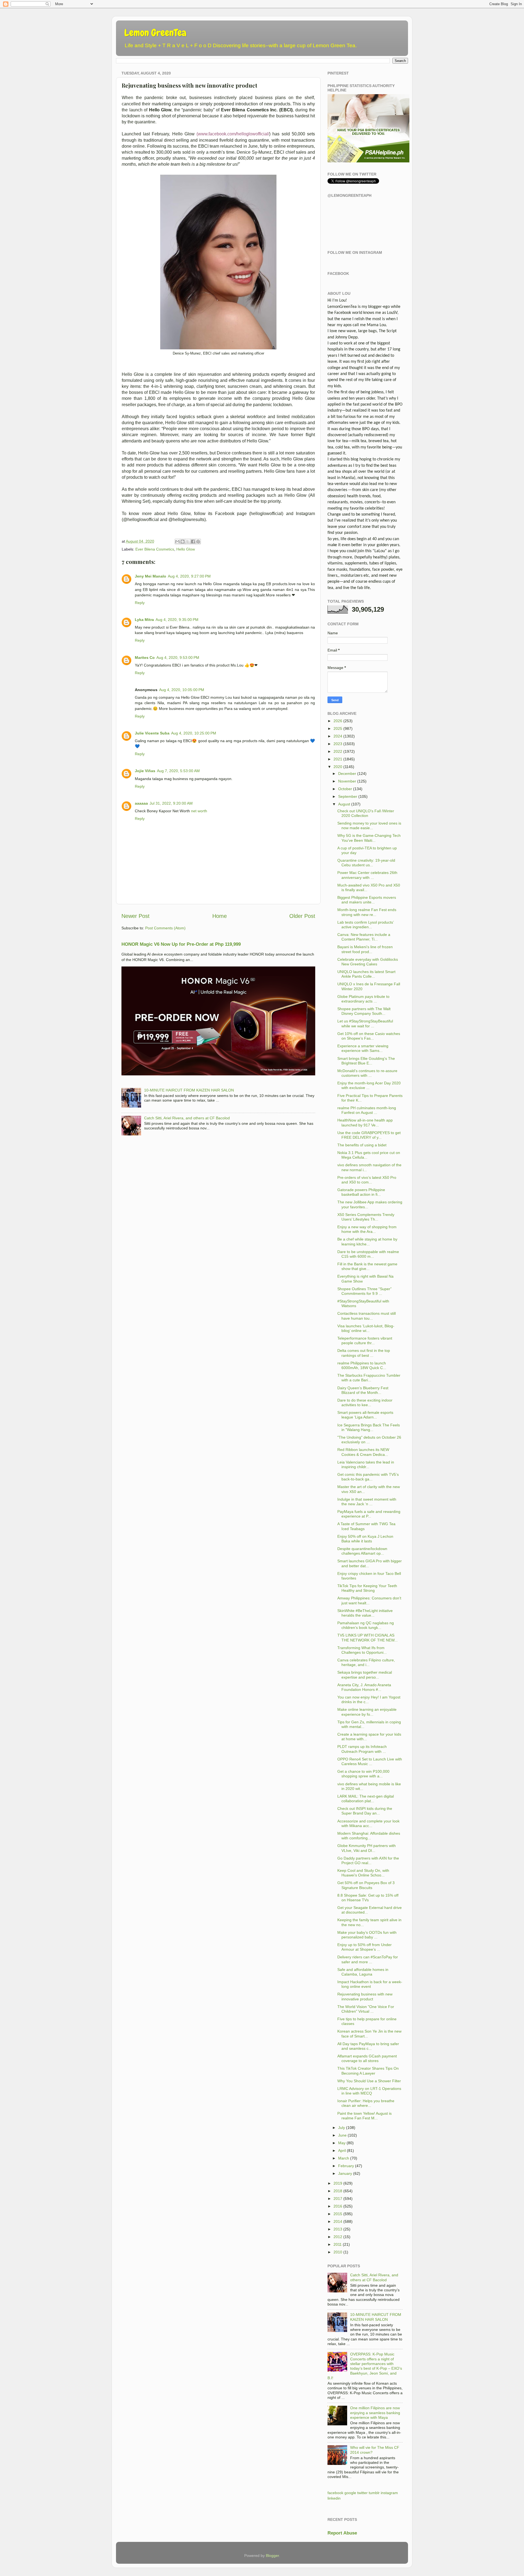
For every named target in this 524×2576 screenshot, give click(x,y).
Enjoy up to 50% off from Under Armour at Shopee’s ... (364, 1947)
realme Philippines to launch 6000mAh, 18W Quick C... (362, 1365)
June (342, 2135)
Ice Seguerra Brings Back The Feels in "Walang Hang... (369, 1427)
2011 (338, 2244)
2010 (338, 2252)
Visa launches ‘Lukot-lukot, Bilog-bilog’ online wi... (366, 1328)
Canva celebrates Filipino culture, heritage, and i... (366, 1662)
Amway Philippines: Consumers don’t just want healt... (369, 1600)
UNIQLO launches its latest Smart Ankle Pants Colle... (366, 974)
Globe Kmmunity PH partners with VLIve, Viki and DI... (367, 1848)
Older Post (302, 916)
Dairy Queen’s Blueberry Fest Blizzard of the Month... (363, 1390)
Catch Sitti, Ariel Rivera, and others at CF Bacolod (187, 1118)
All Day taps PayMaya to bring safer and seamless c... (368, 2046)
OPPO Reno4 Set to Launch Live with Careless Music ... (370, 1761)
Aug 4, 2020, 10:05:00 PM (182, 690)
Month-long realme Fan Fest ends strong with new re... (367, 912)
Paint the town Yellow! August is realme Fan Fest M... (364, 2116)
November (347, 781)
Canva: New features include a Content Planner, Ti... (364, 937)
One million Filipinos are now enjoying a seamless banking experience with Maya (375, 2413)
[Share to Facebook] (193, 542)
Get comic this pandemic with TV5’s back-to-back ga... (368, 1477)
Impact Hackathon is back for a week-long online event (370, 1984)
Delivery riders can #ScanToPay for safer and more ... (368, 1959)
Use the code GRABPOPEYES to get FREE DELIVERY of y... (369, 1135)
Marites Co (145, 658)
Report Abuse (342, 2533)
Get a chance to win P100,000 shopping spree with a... (363, 1774)
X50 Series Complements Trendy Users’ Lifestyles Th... (366, 1217)
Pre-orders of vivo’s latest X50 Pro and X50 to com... (367, 1180)
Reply (140, 603)
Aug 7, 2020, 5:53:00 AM (178, 771)
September (348, 796)
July (342, 2128)
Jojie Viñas (145, 771)
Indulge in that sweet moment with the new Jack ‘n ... (367, 1502)
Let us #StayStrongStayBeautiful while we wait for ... (365, 1023)
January (345, 2173)
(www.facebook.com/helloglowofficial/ (233, 134)
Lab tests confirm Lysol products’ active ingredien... (365, 925)
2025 (338, 728)
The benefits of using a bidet (362, 1145)
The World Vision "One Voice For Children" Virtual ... (366, 2009)
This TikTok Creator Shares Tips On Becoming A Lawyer (368, 2071)
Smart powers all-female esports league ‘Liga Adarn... (365, 1415)
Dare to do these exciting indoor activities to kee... (365, 1402)
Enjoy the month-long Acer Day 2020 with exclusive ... (369, 1085)
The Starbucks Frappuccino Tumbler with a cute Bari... (369, 1378)
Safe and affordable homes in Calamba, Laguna (363, 1972)
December (347, 774)
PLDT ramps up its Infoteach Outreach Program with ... (362, 1749)
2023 (338, 744)
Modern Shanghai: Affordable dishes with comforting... (369, 1836)
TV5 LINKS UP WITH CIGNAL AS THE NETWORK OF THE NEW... (367, 1637)
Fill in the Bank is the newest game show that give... (367, 1266)
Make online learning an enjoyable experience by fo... (367, 1712)
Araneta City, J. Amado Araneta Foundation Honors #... (364, 1687)
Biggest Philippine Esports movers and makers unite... (367, 900)
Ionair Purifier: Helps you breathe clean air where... (366, 2103)
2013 (338, 2229)
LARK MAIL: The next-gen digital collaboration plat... (366, 1799)
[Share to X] (188, 542)
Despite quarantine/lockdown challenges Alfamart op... (362, 1551)
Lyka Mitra (144, 620)
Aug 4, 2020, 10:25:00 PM (194, 733)
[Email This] (177, 542)
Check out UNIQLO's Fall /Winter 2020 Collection (366, 813)
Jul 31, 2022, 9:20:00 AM (171, 803)
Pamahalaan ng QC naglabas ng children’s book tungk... (366, 1625)
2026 (338, 721)
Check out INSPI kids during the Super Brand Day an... (365, 1811)
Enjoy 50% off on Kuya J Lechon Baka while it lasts (365, 1539)
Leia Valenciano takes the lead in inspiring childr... (366, 1464)
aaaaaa (141, 803)
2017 (338, 2199)
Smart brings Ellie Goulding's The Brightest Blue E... (366, 1061)
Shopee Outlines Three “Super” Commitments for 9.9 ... (364, 1291)
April (342, 2150)
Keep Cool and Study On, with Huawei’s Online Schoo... (363, 1873)
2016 (338, 2206)
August (344, 804)
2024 (338, 736)
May (342, 2143)
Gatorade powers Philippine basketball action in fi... (361, 1192)
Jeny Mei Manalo (151, 576)
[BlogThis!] (183, 542)
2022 (338, 751)
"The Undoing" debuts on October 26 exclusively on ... (369, 1440)
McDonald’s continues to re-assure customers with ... (367, 1073)
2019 (338, 2183)
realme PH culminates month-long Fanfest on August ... (367, 1110)
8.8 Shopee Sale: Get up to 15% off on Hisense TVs (368, 1898)
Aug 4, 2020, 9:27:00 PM (189, 576)
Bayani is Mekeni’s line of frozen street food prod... (365, 949)
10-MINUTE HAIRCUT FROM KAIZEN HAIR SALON (189, 1090)
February (346, 2166)
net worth (199, 811)
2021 (338, 759)
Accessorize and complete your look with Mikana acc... (368, 1823)
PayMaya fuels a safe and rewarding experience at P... (369, 1514)
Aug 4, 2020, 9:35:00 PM (177, 620)
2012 (338, 2237)
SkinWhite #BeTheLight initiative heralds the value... (365, 1613)
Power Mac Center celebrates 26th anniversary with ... (367, 875)
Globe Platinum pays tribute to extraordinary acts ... (363, 999)
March (344, 2158)
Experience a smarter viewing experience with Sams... (363, 1048)
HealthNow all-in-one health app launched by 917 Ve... (365, 1122)
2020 (338, 767)
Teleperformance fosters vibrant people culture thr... (365, 1341)
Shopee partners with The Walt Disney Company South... (364, 1011)
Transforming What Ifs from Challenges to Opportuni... (362, 1650)
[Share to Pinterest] (198, 542)
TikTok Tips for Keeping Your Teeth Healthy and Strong (367, 1588)
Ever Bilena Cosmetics (155, 549)
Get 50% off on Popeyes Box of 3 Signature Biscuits (366, 1885)
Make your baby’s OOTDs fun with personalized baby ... (367, 1935)
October (345, 789)
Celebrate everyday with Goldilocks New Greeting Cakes (368, 962)
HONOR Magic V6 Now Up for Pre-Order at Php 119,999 (181, 944)
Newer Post (136, 916)
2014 (338, 2221)
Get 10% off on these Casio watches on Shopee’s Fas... (369, 1036)
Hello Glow (186, 549)
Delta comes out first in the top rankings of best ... (364, 1353)
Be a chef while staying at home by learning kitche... (367, 1241)
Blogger (272, 2556)
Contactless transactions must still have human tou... (367, 1316)
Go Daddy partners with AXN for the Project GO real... (368, 1860)
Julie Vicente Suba (152, 733)
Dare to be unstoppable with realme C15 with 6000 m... (368, 1254)
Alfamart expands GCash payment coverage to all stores (367, 2058)
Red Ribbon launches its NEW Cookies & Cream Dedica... (363, 1452)
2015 (338, 2214)
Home (220, 916)
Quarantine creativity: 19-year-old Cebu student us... (366, 863)
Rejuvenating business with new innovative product (365, 1996)
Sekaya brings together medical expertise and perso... (365, 1675)
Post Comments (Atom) (165, 928)
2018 (338, 2191)
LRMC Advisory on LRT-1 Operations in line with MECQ (369, 2091)
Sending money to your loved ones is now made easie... (369, 826)
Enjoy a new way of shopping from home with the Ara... (367, 1229)
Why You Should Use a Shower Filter (369, 2081)
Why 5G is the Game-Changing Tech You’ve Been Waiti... (369, 838)
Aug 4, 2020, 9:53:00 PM (178, 658)
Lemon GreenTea (155, 33)
